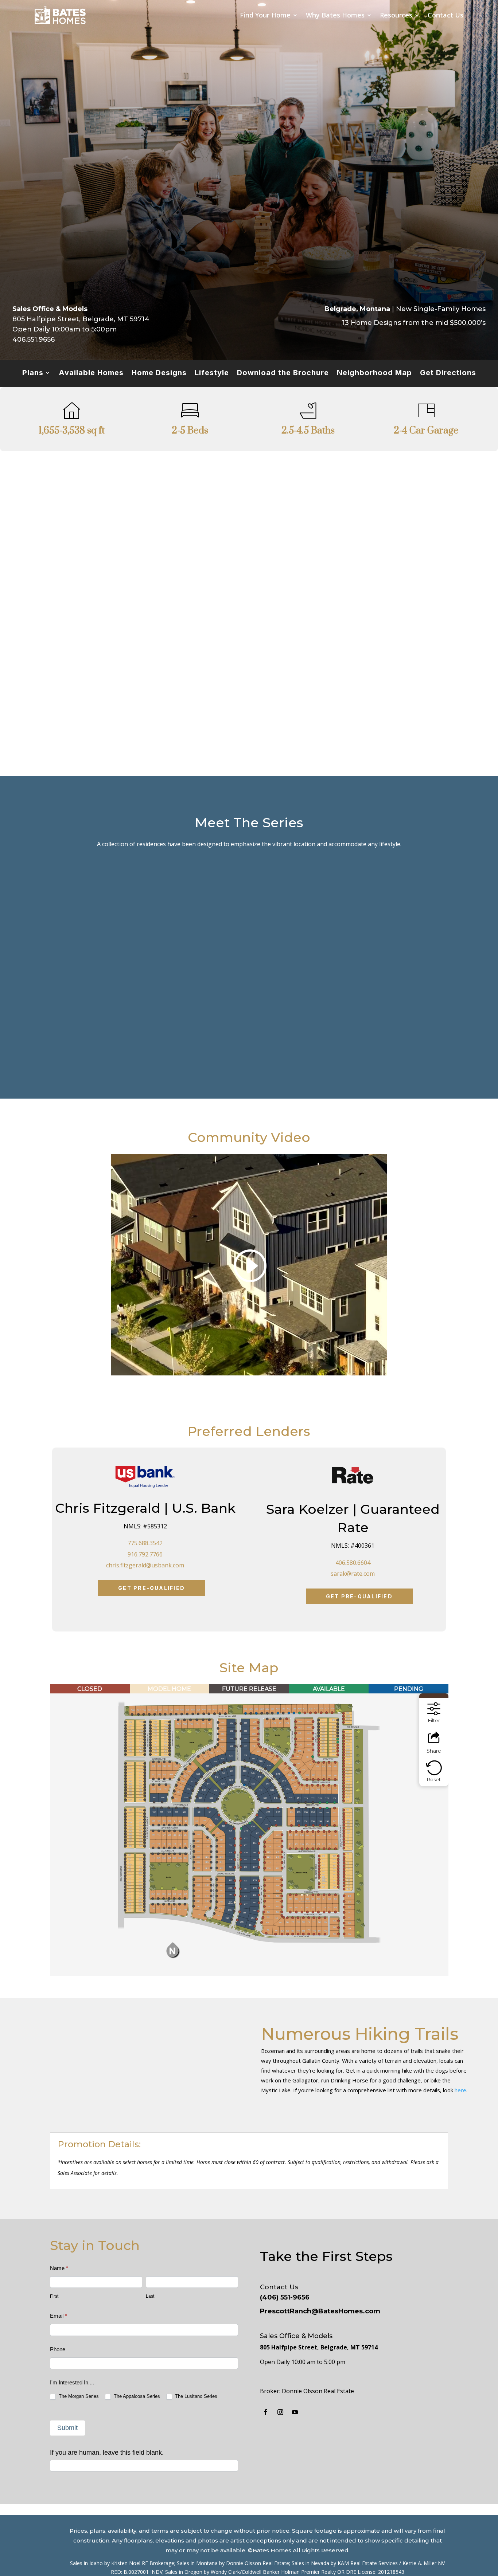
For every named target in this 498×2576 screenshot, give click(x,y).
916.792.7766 (145, 1554)
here (460, 2090)
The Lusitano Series (195, 2396)
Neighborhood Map (374, 374)
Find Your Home (265, 15)
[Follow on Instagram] (280, 2412)
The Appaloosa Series (136, 2396)
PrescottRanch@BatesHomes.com (320, 2311)
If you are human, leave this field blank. (107, 2453)
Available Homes (91, 374)
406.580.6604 (353, 1563)
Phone (58, 2349)
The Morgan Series (78, 2396)
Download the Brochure (283, 374)
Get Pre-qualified (151, 1588)
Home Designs (159, 374)
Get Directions (448, 374)
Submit (67, 2428)
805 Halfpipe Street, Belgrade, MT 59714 (319, 2347)
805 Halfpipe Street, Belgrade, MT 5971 (79, 319)
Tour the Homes (95, 1044)
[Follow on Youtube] (295, 2412)
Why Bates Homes (335, 15)
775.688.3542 (145, 1543)
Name (59, 2268)
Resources (396, 15)
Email (59, 2316)
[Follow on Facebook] (266, 2412)
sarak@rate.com (353, 1574)
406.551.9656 (34, 339)
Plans (33, 374)
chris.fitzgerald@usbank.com (145, 1565)
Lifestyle (212, 374)
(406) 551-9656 (285, 2297)
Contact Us (446, 15)
